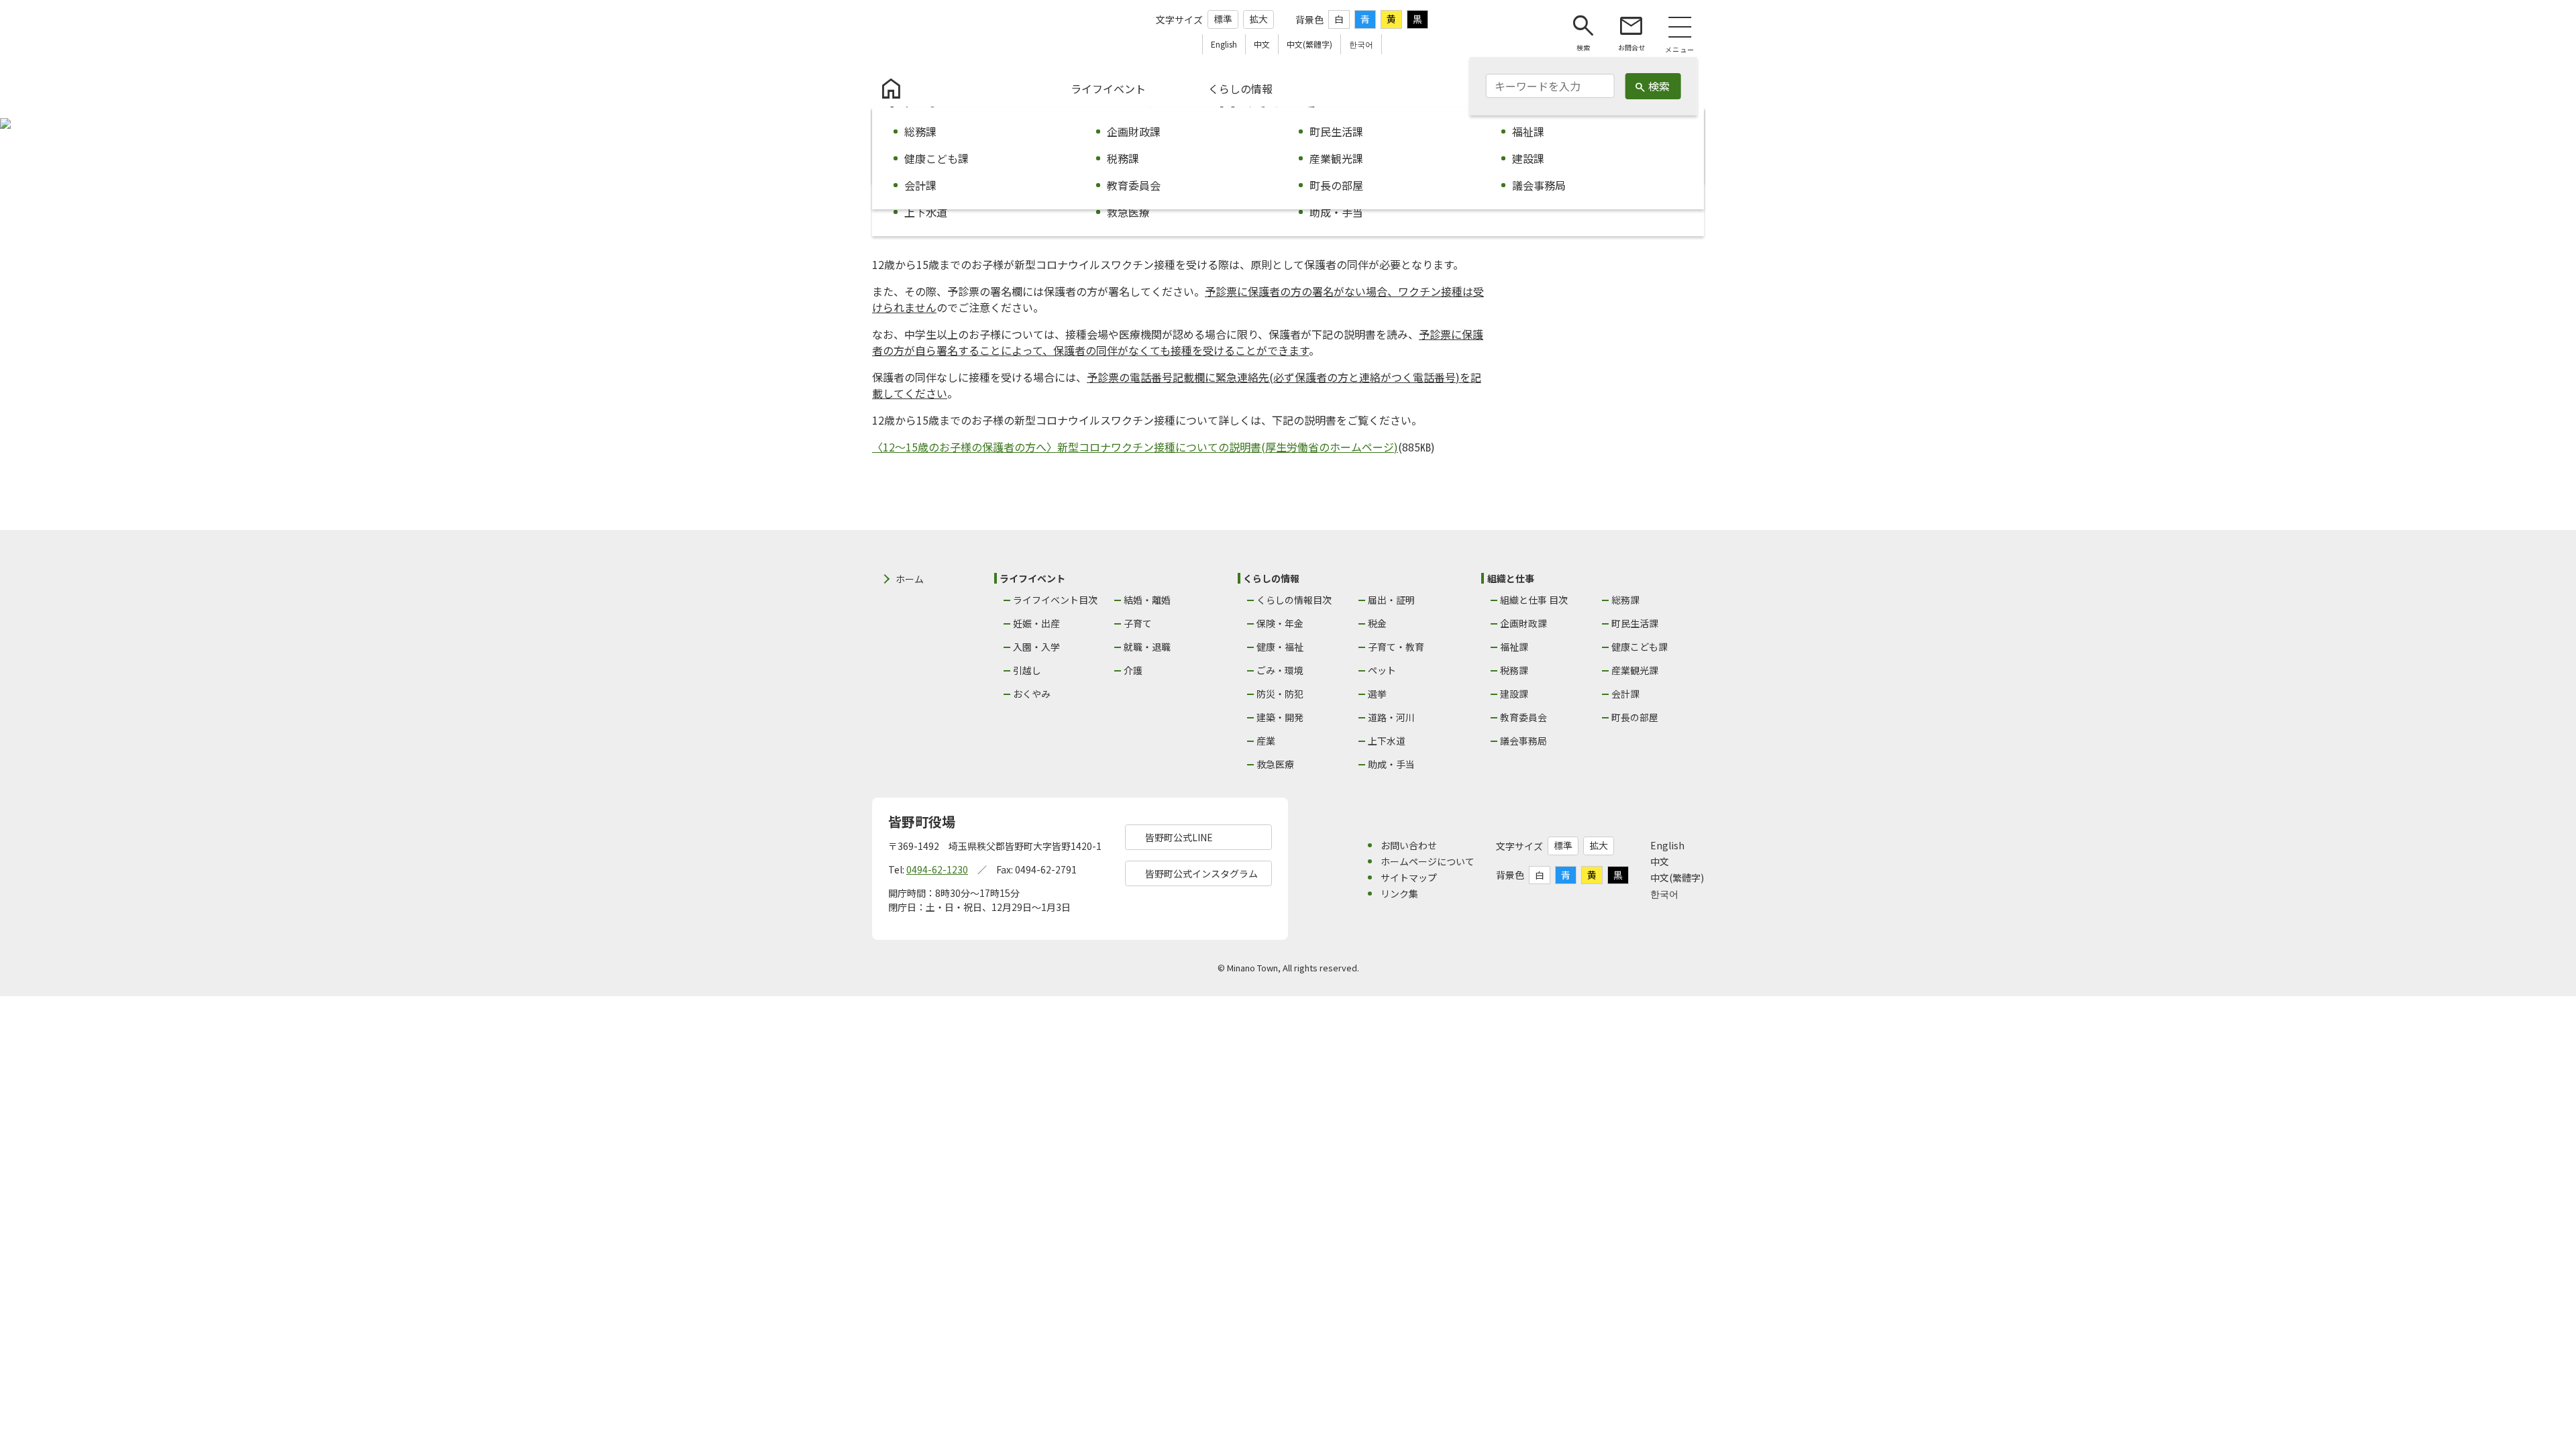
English (1667, 845)
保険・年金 (1280, 623)
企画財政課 (1523, 623)
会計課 (1625, 694)
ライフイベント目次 (1055, 600)
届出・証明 (1391, 600)
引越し (1027, 670)
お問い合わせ (1409, 845)
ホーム (910, 579)
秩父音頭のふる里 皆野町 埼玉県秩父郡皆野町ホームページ (948, 32)
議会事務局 (1523, 741)
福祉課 (1514, 647)
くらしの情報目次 (1294, 600)
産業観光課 (1635, 670)
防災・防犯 (1280, 694)
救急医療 (1275, 764)
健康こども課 (1640, 647)
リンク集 (1399, 894)
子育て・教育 (1396, 647)
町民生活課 (1635, 623)
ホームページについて (1428, 861)
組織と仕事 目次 (1534, 600)
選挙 (1377, 694)
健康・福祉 (1280, 647)
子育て (1138, 623)
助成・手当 (1391, 764)
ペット (1382, 670)
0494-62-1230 (937, 869)
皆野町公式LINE (1179, 837)
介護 (1133, 670)
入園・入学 (1036, 647)
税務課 (1514, 670)
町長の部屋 (1635, 717)
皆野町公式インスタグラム (1201, 873)
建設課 (1514, 694)
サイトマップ (1409, 877)
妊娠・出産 (1036, 623)
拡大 (1258, 19)
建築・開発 (1280, 717)
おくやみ (1032, 694)
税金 (1377, 623)
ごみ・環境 (1280, 670)
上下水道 (1387, 741)
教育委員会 (1523, 717)
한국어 (1664, 894)
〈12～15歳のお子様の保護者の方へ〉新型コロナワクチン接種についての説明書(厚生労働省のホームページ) (1135, 447)
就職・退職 (1147, 647)
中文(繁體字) (1677, 877)
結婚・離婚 (1147, 600)
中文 (1660, 861)
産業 (1266, 741)
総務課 (1625, 600)
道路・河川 (1391, 717)
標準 (1223, 19)
